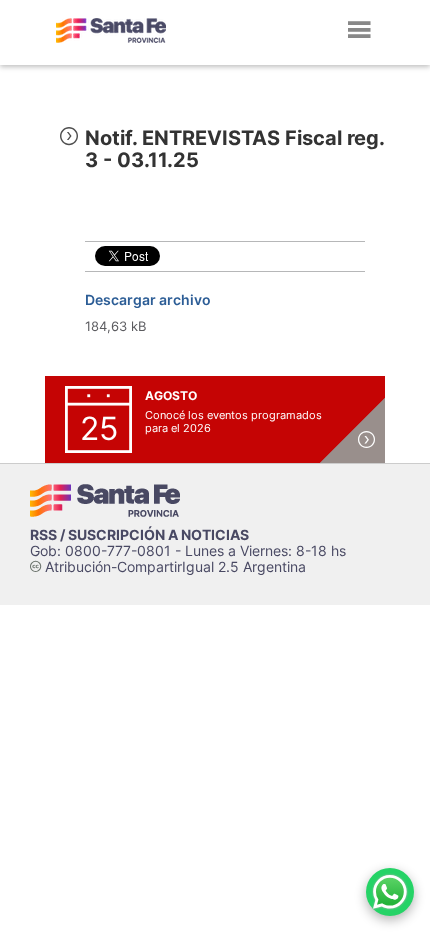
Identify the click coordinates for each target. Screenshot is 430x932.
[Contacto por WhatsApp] (390, 892)
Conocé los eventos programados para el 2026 (233, 421)
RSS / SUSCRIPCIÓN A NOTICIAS (139, 534)
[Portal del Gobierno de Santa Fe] (111, 30)
